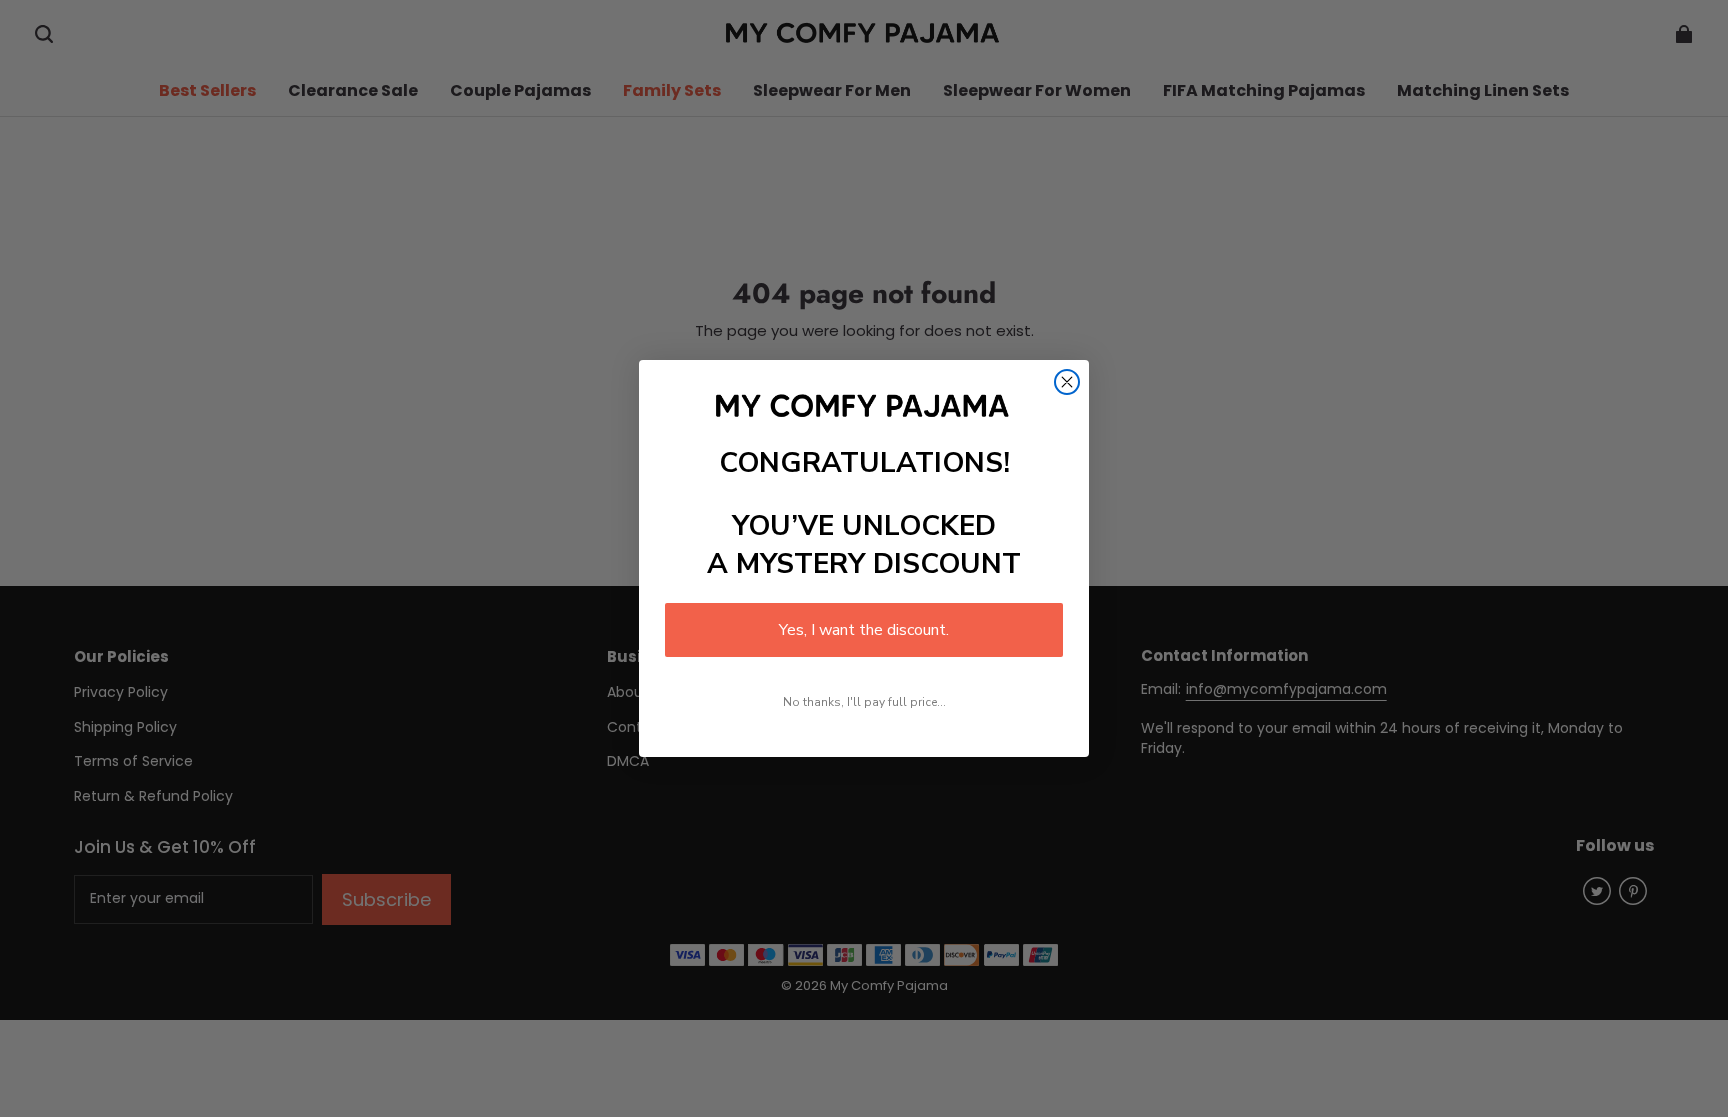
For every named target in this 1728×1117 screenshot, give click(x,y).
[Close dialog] (1067, 382)
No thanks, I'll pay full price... (864, 702)
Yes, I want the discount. (864, 630)
